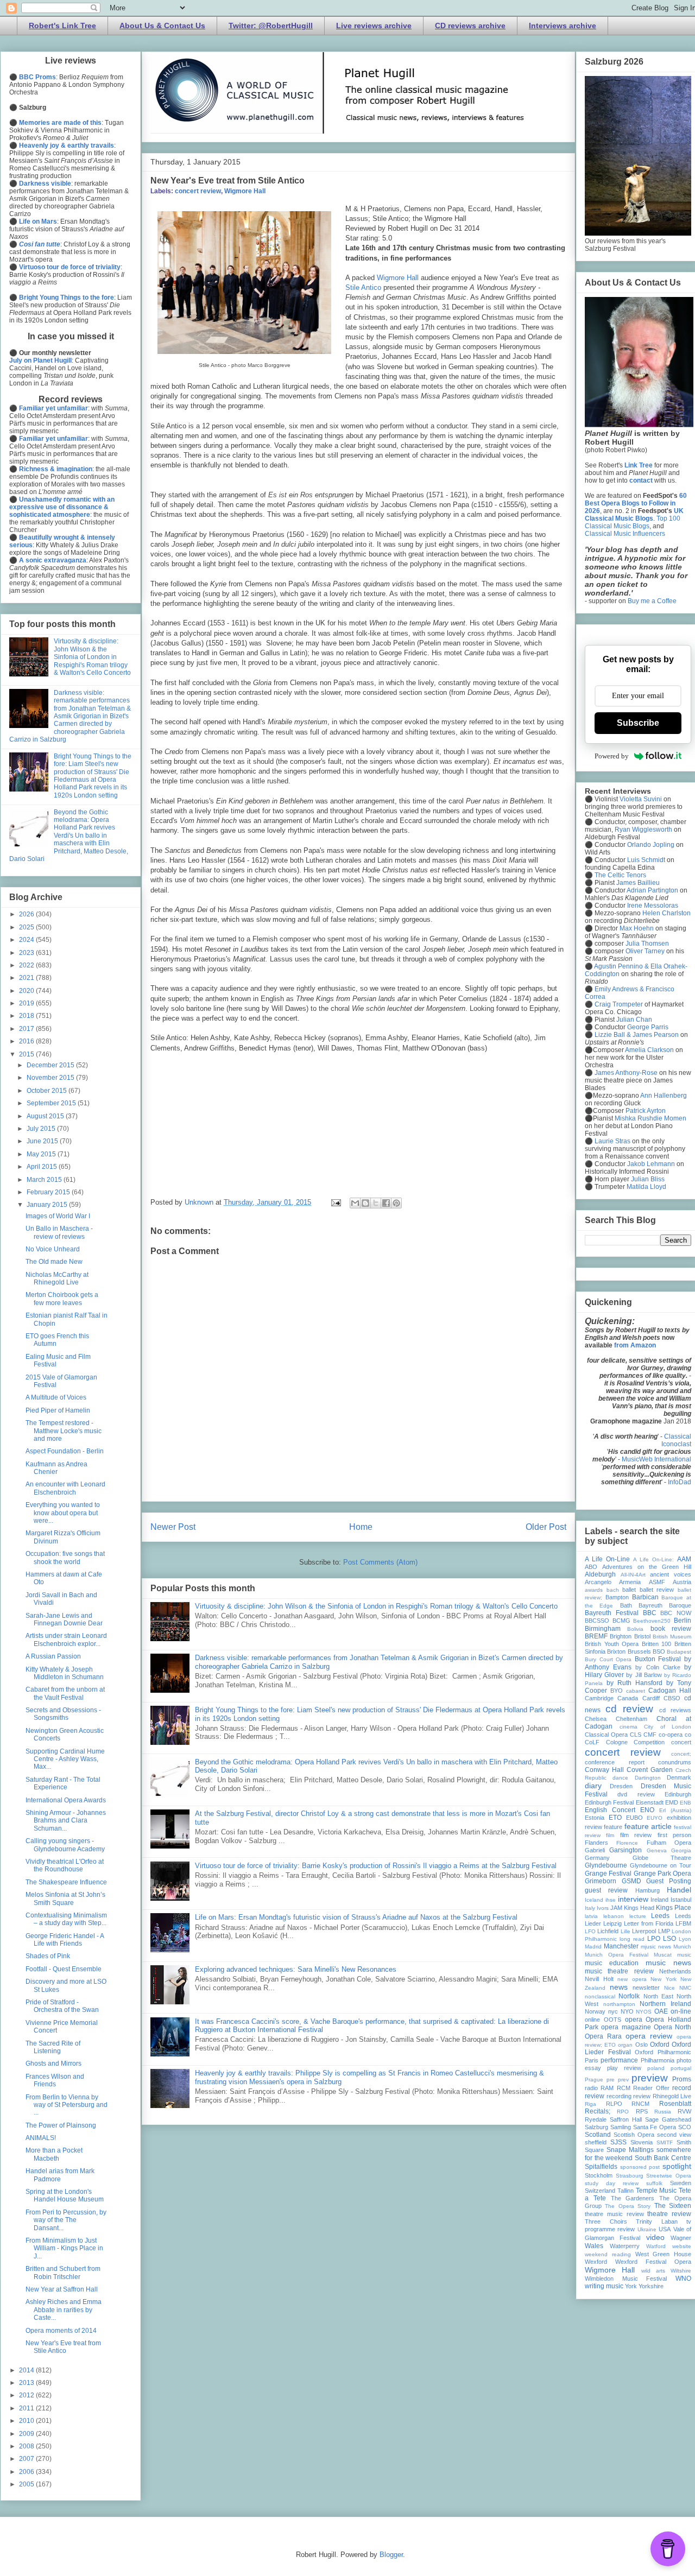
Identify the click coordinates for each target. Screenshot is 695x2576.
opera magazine (626, 2027)
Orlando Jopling (651, 845)
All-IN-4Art (633, 1575)
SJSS (618, 2142)
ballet (629, 1590)
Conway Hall (604, 1770)
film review (636, 1835)
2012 (27, 2395)
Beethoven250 (652, 1621)
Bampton (617, 1597)
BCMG (621, 1621)
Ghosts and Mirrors (53, 2064)
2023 (27, 953)
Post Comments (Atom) (380, 1562)
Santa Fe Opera (655, 2127)
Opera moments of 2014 (61, 2331)
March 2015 (45, 1180)
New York (664, 1979)
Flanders (596, 1843)
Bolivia (635, 1629)
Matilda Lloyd (646, 1187)
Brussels (639, 1651)
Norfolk (629, 1996)
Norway (595, 2011)
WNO (683, 2278)
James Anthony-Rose (626, 1073)
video (655, 2237)
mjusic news (656, 1947)
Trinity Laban (657, 2221)
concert (681, 1742)
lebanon (614, 1916)
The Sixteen (673, 2206)
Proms (682, 2079)
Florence (627, 1843)
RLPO (614, 2104)
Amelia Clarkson (649, 1050)
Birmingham (603, 1629)
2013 (27, 2383)
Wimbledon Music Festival (626, 2278)
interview (633, 1899)
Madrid (593, 1947)
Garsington (625, 1850)
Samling (621, 2127)
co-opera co (675, 1735)
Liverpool (644, 1931)
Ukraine (647, 2229)
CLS (636, 1735)
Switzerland (600, 2191)
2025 (27, 927)
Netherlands (675, 1971)
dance (620, 1778)
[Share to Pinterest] (396, 1203)
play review (624, 2068)
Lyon (685, 1939)
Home (361, 1527)
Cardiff (651, 1698)
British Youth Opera (612, 1644)
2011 (27, 2408)
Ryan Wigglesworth (643, 830)
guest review (606, 1890)
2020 (27, 991)
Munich (682, 1947)
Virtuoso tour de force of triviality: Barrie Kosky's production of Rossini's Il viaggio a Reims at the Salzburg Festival (376, 1866)
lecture (638, 1916)
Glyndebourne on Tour (661, 1865)
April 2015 (43, 1167)
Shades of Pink (48, 1956)
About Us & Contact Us (162, 26)
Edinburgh (678, 1794)
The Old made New (54, 1262)
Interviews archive (563, 26)
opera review (649, 2036)
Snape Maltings (630, 2150)
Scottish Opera (634, 2135)
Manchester (621, 1946)
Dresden (621, 1786)
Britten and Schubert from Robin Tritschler (63, 2273)
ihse (611, 1900)
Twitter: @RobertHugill (271, 26)
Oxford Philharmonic (663, 2052)
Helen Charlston (666, 913)
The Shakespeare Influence (66, 1882)
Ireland (659, 1900)
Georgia (681, 1850)
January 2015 (48, 1205)
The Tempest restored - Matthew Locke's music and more (64, 1431)
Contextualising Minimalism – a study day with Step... (66, 1919)
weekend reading (608, 2254)
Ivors (603, 1908)
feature (613, 1827)
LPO (654, 1939)
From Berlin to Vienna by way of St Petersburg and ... (67, 2105)
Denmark (679, 1777)
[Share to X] (376, 1203)
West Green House (664, 2254)
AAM (684, 1559)
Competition (649, 1742)
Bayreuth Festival (612, 1613)
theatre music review (614, 2214)
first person (674, 1835)
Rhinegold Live (672, 2096)
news (619, 1987)
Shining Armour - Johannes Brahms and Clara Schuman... (66, 1821)
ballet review (657, 1590)
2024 (27, 940)
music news (668, 1963)
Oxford (660, 2045)
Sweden (681, 2183)
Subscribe (638, 723)
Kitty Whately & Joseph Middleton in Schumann (65, 1673)
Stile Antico (364, 287)
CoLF (592, 1742)
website (682, 2246)
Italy (590, 1908)
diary (593, 1786)
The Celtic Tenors (620, 875)
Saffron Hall (626, 2119)
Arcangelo (598, 1582)
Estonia (595, 1818)
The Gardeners (633, 2198)
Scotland (598, 2135)
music (684, 1955)
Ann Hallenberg (664, 1096)
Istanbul (681, 1900)
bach (613, 1590)
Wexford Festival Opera (653, 2262)
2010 (27, 2421)
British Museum (672, 1637)
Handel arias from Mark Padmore (60, 2175)
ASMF (657, 1582)
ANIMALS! (41, 2138)
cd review (629, 1709)
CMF (650, 1735)
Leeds (660, 1916)
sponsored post (640, 2167)
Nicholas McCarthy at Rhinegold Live (57, 1278)
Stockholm (599, 2175)
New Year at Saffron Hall (62, 2289)
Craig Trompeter (619, 1004)
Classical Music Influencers (625, 534)
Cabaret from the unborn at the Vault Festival (65, 1693)
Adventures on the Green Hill (647, 1567)
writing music (604, 2286)
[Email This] (355, 1203)
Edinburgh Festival (609, 1802)
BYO (617, 1691)
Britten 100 (657, 1644)
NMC (685, 1988)
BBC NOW (676, 1613)
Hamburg (647, 1890)
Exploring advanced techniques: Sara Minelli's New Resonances (296, 1969)
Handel (679, 1890)
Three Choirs (606, 2221)
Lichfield (608, 1931)
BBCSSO (597, 1621)
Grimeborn (601, 1881)
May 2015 (42, 1154)
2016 (27, 1041)
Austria (682, 1582)
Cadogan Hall (670, 1691)
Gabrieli (595, 1850)
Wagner (681, 2238)
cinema (628, 1727)
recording (619, 2096)
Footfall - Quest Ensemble (64, 1969)
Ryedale (596, 2119)
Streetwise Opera (669, 2176)
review (642, 2096)
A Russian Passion (53, 1656)
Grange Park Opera (663, 1874)
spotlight (677, 2166)
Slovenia (642, 2142)
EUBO (634, 1818)
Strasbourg (630, 2176)
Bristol (642, 1636)
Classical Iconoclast (676, 1440)
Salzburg (596, 2127)
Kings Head (639, 1908)
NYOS (644, 2012)
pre (611, 2080)
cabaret (636, 1691)
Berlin (683, 1621)
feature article (648, 1826)
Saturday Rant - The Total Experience (63, 1783)
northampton (619, 2004)
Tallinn (625, 2191)
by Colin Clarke (658, 1667)
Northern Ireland (665, 2004)
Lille (625, 1931)
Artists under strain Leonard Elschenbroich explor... (66, 1640)
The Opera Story (628, 2206)
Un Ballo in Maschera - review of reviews (59, 1232)
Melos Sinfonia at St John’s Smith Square (65, 1898)
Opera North (672, 2027)
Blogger (391, 2555)
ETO (615, 1818)
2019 (27, 1003)
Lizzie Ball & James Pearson (637, 1035)
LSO (669, 1939)
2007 (27, 2459)
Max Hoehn (637, 928)
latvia (591, 1916)
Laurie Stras (612, 1141)
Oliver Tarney (645, 951)
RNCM (640, 2104)
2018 (27, 1016)
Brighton (621, 1636)
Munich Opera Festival (617, 1955)
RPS (642, 2111)
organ (625, 2045)
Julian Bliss (648, 1179)
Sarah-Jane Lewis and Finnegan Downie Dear (64, 1619)
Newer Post (173, 1527)
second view (674, 2135)
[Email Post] (335, 1202)
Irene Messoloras (653, 906)
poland (656, 2068)
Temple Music (656, 2191)
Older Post (546, 1527)
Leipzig (612, 1923)
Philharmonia (658, 2060)
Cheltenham (631, 1719)
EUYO (655, 1818)
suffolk (654, 2183)
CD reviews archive (470, 26)
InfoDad (680, 1482)
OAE (661, 2011)
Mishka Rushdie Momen (650, 1118)
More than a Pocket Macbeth (54, 2154)
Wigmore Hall (245, 191)
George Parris (648, 1027)
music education (612, 1963)
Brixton (616, 1651)
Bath (626, 1605)
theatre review (669, 2214)
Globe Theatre (662, 1858)
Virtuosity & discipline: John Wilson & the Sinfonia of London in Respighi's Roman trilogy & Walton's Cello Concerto (376, 1606)
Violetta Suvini (641, 799)
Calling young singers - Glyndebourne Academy (65, 1845)
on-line (681, 2011)
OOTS (612, 2020)
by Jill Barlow (644, 1675)
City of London (668, 1727)
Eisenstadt (650, 1802)
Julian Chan (634, 1020)
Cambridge (599, 1698)
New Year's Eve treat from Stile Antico (63, 2347)
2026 (27, 914)
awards (594, 1590)
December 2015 (51, 1065)
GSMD (631, 1881)
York (631, 2286)
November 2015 (51, 1078)
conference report (615, 1762)
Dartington (648, 1778)
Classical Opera (606, 1735)
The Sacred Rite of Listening (53, 2047)
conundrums (675, 1762)
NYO (627, 2011)
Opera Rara (603, 2036)
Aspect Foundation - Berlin (65, 1451)
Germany (597, 1858)
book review (671, 1629)
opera (634, 2020)
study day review (612, 2183)
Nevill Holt (599, 1979)
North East (658, 1996)
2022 (27, 965)
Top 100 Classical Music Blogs (633, 522)
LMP (664, 1931)
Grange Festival (608, 1874)
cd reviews (675, 1710)
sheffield (596, 2142)
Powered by (612, 756)
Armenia (630, 1582)
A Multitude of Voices (56, 1397)
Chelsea (596, 1719)
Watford (656, 2246)
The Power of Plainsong (61, 2125)
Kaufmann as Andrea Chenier (56, 1468)
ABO (591, 1567)
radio (591, 2088)
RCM (624, 2088)
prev (623, 2080)
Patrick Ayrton (646, 1111)
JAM (616, 1908)
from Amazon (635, 1345)
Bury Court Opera (608, 1659)
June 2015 (43, 1141)
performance (619, 2060)
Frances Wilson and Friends (55, 2080)
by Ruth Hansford (634, 1683)
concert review (198, 191)
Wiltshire (681, 2271)
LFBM (683, 1923)
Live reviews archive (374, 26)
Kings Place (674, 1908)
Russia (663, 2112)
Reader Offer (651, 2088)
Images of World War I (58, 1216)
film (610, 1835)
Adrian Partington (652, 890)
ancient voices (671, 1574)
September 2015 (52, 1103)
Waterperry (625, 2246)
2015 (27, 1054)
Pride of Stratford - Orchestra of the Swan (62, 2006)
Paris (592, 2060)
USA (665, 2229)
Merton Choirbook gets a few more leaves (62, 1299)
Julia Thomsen (647, 944)
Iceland (594, 1900)
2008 (27, 2446)
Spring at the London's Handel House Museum (65, 2195)
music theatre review (619, 1971)
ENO (647, 1810)
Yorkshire (651, 2286)
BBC (650, 1613)
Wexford (596, 2262)
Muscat (663, 1955)
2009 (27, 2434)
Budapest (679, 1652)
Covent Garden (650, 1770)
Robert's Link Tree (62, 26)
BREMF (596, 1636)
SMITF (665, 2143)
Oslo (642, 2045)
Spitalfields (601, 2167)
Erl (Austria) (675, 1810)
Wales (594, 2246)
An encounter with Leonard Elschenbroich (65, 1488)
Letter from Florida (649, 1923)
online (592, 2020)
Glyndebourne (606, 1865)
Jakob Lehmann (651, 1164)
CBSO (672, 1698)
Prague (594, 2080)
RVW (684, 2111)
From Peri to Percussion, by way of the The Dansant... (66, 2220)
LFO (590, 1931)
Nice (669, 1988)
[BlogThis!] (365, 1203)
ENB (685, 1803)
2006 (27, 2472)
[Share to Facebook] (386, 1203)
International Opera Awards (66, 1800)
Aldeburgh (600, 1574)
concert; (681, 1754)
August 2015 (46, 1116)
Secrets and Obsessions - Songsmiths (63, 1714)
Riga (590, 2104)
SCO (685, 2127)
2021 (27, 978)
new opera (632, 1979)
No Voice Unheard (53, 1249)
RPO (623, 2112)
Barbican (645, 1597)
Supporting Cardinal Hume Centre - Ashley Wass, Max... (65, 1759)
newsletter (646, 1988)
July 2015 (42, 1129)
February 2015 (49, 1192)
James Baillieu (638, 883)
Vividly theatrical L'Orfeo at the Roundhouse (65, 1865)
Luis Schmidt (646, 860)
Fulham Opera (669, 1843)
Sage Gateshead (668, 2119)
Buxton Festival (658, 1659)
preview (650, 2078)
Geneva (657, 1850)
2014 (27, 2370)
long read (632, 1939)
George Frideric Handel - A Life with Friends (65, 1940)
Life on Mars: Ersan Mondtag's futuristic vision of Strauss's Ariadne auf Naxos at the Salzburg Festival (356, 1917)
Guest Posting (669, 1881)
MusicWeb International (656, 1459)
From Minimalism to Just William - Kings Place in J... (64, 2248)
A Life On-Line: (653, 1559)
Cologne (617, 1742)
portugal (681, 2068)
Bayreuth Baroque (665, 1605)
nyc (613, 2011)
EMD (672, 1802)
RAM (607, 2088)
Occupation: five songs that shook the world (65, 1558)
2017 (27, 1029)
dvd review (636, 1794)
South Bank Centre (663, 2158)
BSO (659, 1651)
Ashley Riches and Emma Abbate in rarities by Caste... (64, 2310)
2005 (27, 2484)
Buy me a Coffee (652, 601)
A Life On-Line (607, 1559)
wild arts (653, 2271)
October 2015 (48, 1091)
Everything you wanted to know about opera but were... (63, 1513)
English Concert (610, 1810)
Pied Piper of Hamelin (58, 1410)
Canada (628, 1698)
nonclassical (600, 1996)
